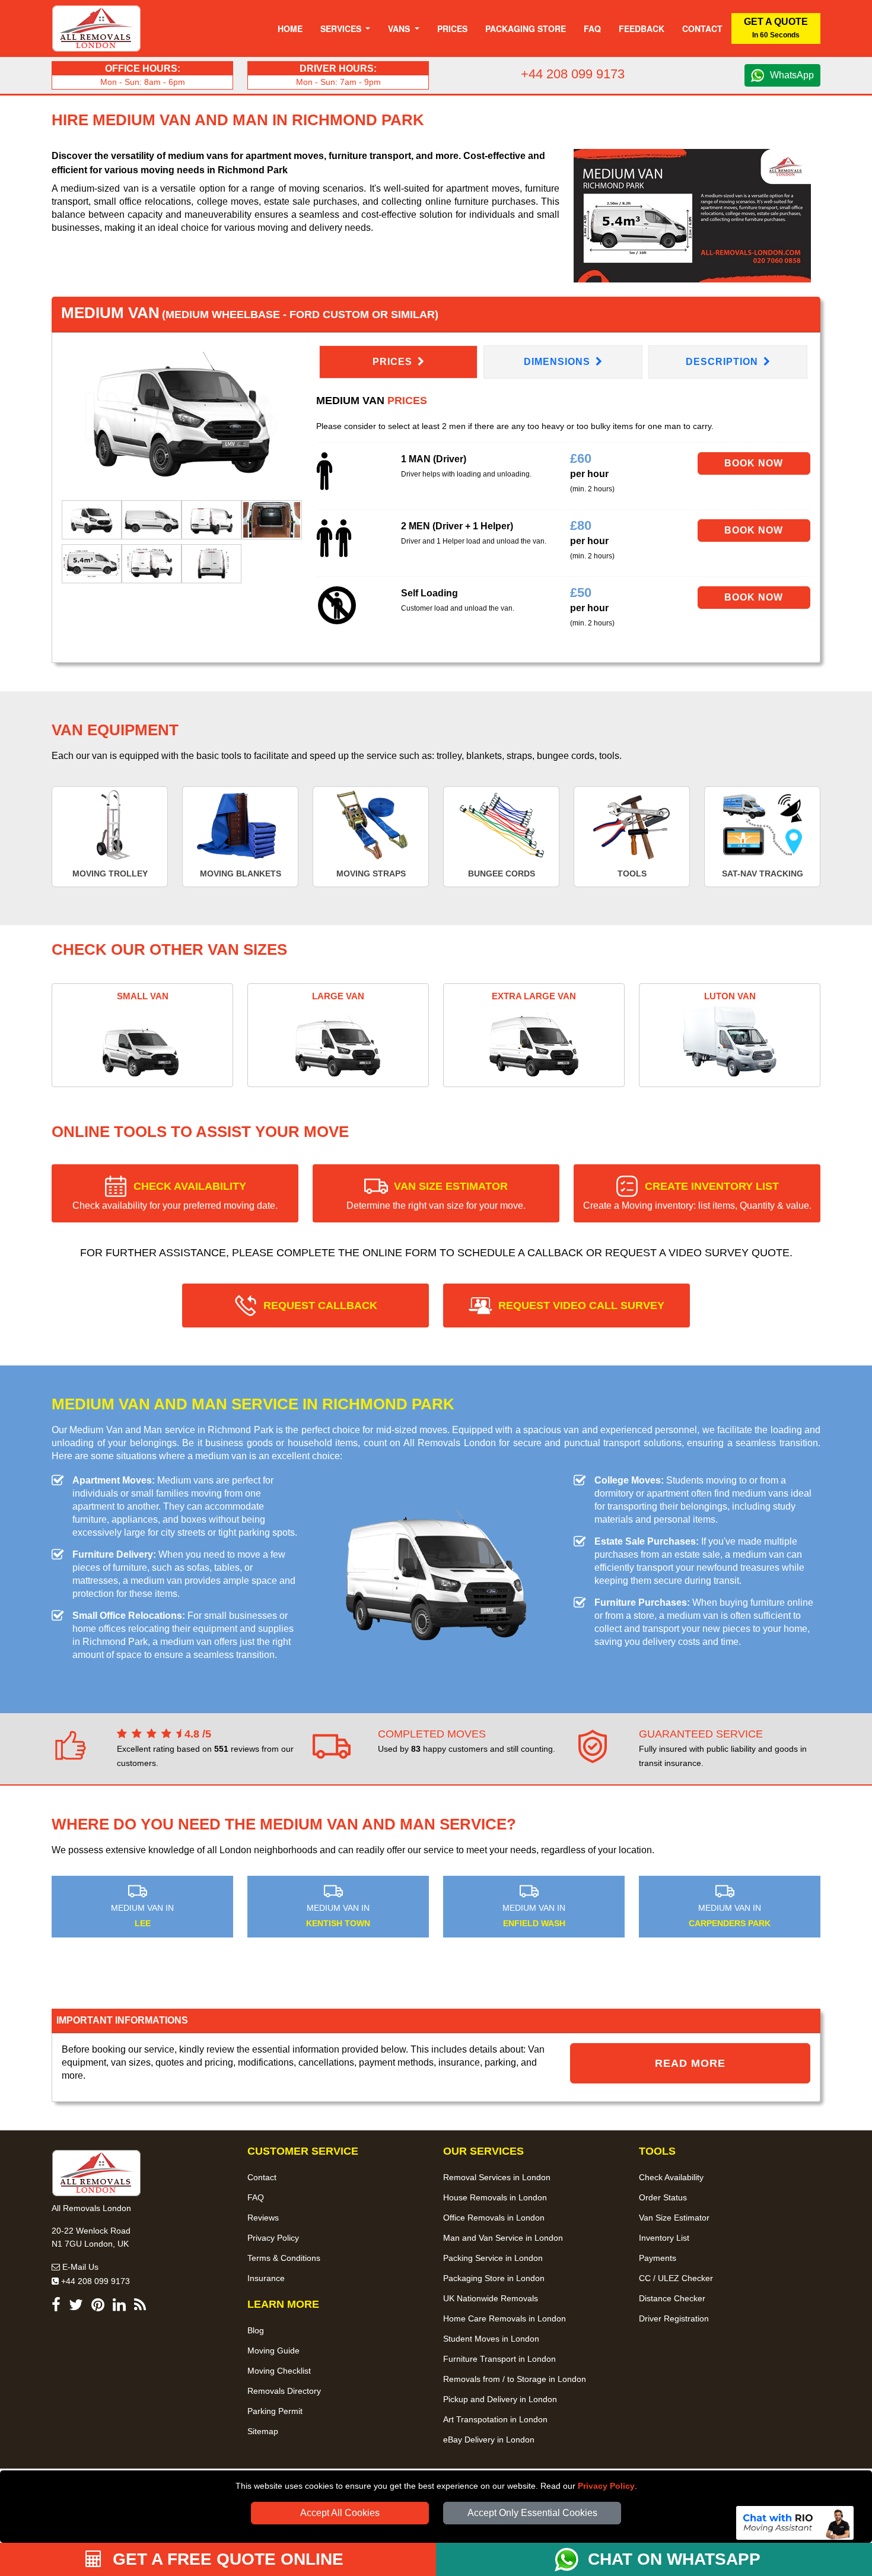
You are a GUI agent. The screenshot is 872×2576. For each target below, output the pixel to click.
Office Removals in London (494, 2218)
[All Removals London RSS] (140, 2307)
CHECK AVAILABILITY (175, 1195)
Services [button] (342, 28)
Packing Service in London (493, 2258)
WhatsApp (792, 75)
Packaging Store (526, 28)
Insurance (266, 2278)
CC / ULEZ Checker (676, 2278)
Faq (592, 28)
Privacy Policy (606, 2486)
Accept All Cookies (340, 2513)
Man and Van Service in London (503, 2238)
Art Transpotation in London (495, 2419)
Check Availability (671, 2177)
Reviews (263, 2218)
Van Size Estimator (674, 2218)
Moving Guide (273, 2351)
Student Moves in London (491, 2339)
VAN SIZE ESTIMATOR (436, 1195)
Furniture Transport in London (499, 2359)
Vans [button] (400, 28)
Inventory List (664, 2238)
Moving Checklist (279, 2371)
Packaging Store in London (494, 2278)
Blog (256, 2330)
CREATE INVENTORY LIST (697, 1195)
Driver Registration (674, 2318)
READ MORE (690, 2063)
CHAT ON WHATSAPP (674, 2559)
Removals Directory (284, 2391)
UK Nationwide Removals (491, 2298)
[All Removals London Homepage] (96, 28)
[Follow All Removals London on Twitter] (76, 2307)
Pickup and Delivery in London (500, 2399)
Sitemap (263, 2431)
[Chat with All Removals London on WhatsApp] (571, 2559)
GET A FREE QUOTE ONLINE (226, 2559)
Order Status (663, 2197)
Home (290, 28)
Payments (658, 2258)
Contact (702, 28)
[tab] (92, 519)
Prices (452, 28)
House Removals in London (495, 2197)
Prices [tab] (394, 362)
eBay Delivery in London (489, 2440)
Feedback (642, 28)
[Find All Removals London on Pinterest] (98, 2307)
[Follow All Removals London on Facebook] (56, 2307)
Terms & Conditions (284, 2258)
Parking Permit (275, 2411)
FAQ (256, 2197)
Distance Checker (672, 2298)
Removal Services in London (497, 2177)
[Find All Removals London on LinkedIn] (119, 2307)
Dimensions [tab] (558, 362)
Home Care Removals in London (505, 2318)
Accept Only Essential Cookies (532, 2513)
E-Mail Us (79, 2267)
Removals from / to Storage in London (515, 2379)
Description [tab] (723, 362)
